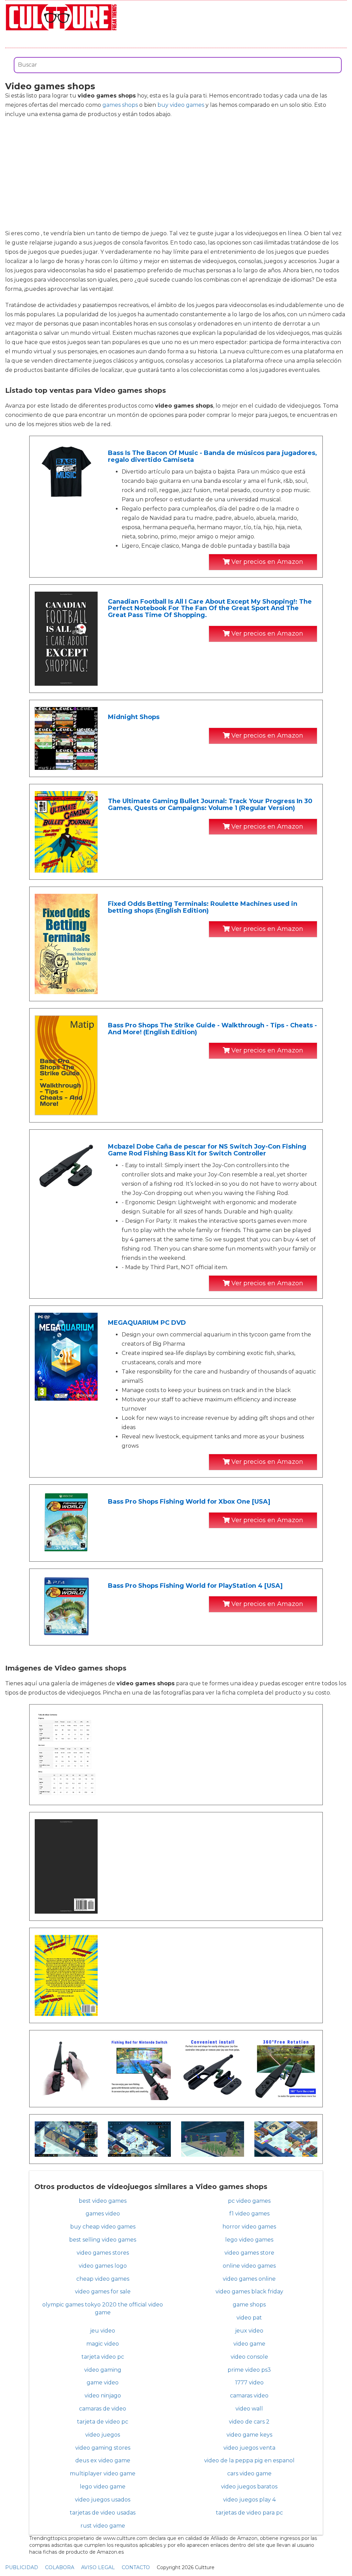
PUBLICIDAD (22, 2567)
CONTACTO (136, 2567)
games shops (120, 105)
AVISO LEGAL (98, 2567)
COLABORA (60, 2567)
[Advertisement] (176, 174)
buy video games (181, 105)
